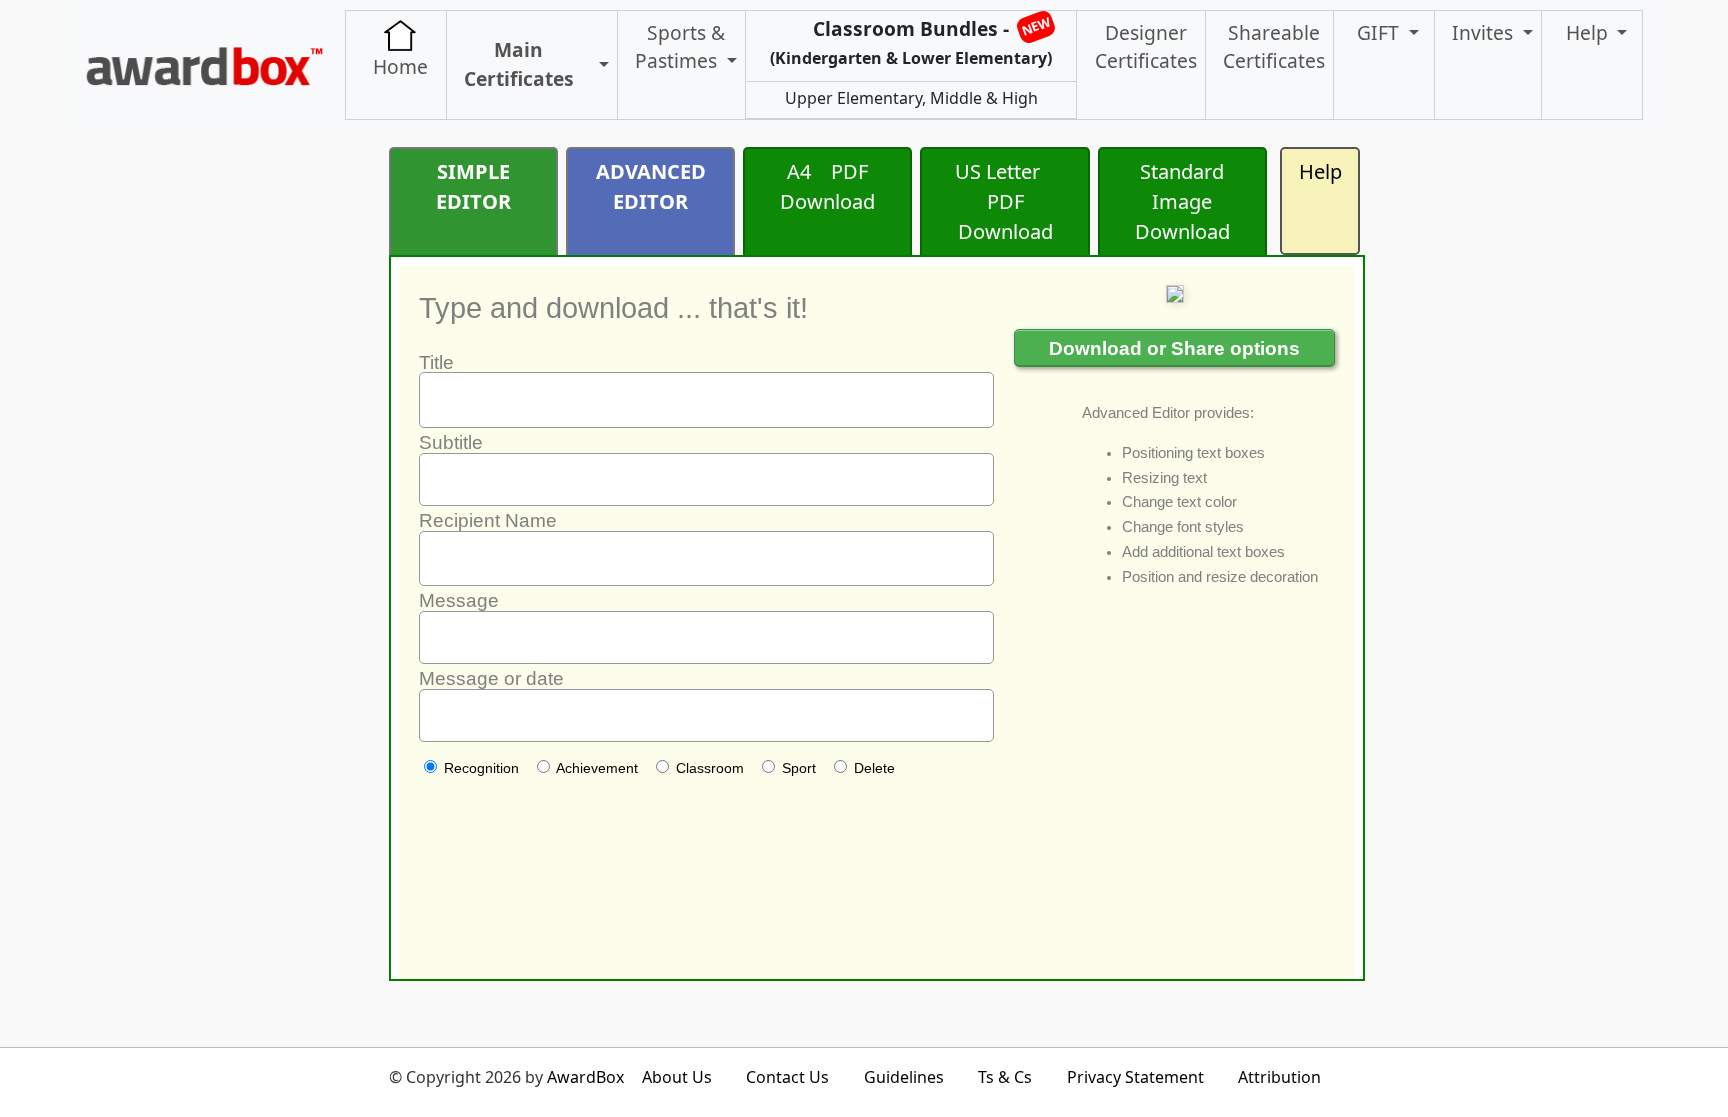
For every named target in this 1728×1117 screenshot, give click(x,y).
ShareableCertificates (1274, 47)
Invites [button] (1485, 32)
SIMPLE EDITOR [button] (473, 186)
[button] (599, 65)
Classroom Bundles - (911, 41)
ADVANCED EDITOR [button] (651, 186)
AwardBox (585, 1077)
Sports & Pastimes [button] (680, 47)
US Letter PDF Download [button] (1005, 201)
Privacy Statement (1135, 1077)
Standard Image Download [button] (1182, 201)
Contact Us (787, 1077)
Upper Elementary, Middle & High (911, 98)
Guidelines (904, 1077)
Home (400, 66)
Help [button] (1589, 32)
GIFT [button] (1380, 32)
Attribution (1279, 1077)
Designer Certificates (1146, 47)
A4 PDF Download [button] (827, 186)
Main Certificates (519, 64)
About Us (677, 1077)
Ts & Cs (1005, 1077)
